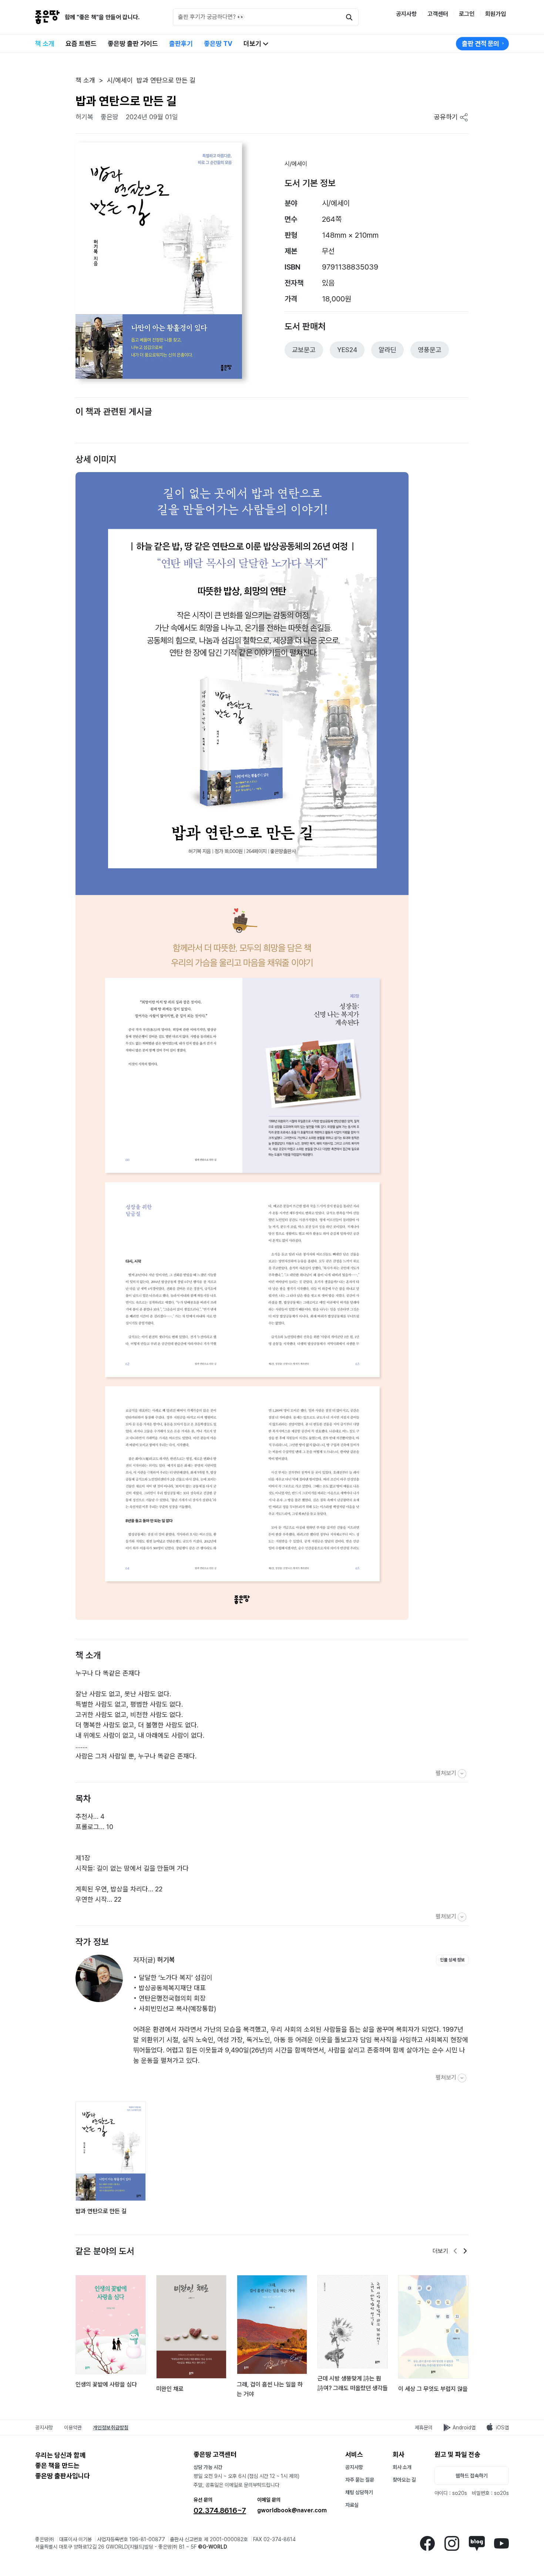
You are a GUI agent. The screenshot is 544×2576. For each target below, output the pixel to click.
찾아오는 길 (404, 2480)
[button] (74, 421)
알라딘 (387, 350)
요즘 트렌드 (81, 44)
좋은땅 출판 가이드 (133, 44)
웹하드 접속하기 (472, 2476)
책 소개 (45, 44)
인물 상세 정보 (452, 1960)
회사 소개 (402, 2467)
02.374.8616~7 (220, 2510)
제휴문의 (424, 2428)
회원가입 (496, 14)
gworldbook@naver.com (292, 2510)
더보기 (253, 44)
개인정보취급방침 (111, 2428)
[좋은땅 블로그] (477, 2542)
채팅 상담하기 (359, 2492)
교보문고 (304, 350)
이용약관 (73, 2428)
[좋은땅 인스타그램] (452, 2542)
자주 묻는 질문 (360, 2480)
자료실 (352, 2505)
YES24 (347, 350)
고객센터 (438, 14)
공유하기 (447, 117)
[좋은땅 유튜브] (501, 2542)
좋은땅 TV (218, 44)
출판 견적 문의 (481, 44)
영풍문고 (430, 350)
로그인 (467, 14)
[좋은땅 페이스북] (427, 2542)
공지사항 (406, 14)
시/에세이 (296, 164)
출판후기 (181, 44)
